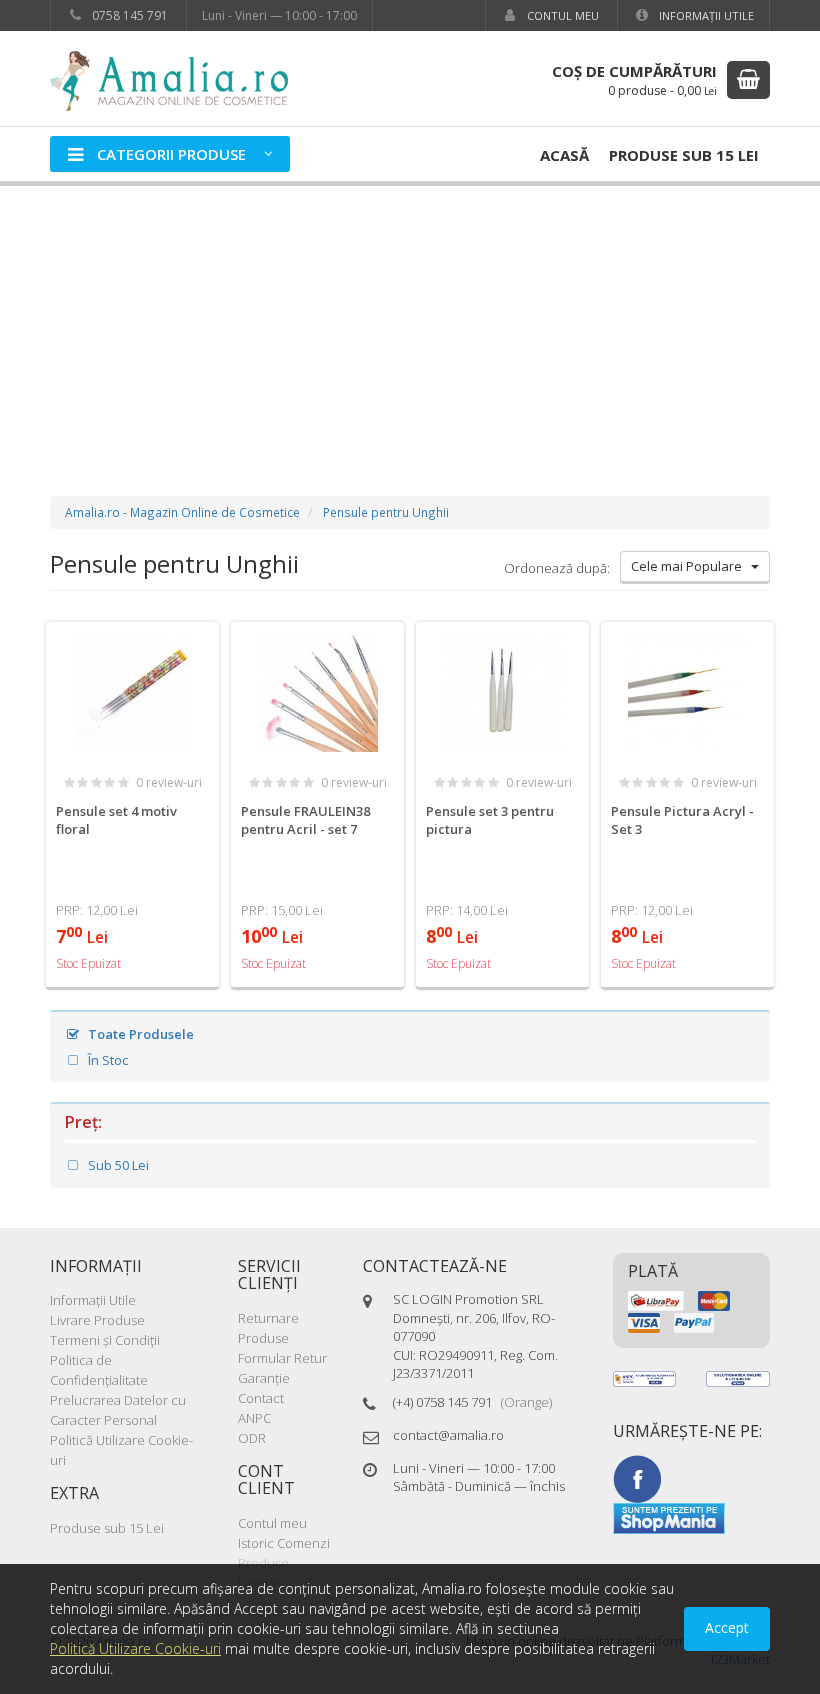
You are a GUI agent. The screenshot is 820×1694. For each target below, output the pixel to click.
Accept (727, 1627)
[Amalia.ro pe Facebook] (637, 1478)
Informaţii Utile (705, 15)
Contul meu (561, 15)
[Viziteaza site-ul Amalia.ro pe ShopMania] (669, 1517)
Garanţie (264, 1378)
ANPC (254, 1418)
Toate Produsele (139, 1034)
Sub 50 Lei (117, 1165)
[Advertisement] (410, 321)
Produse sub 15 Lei (684, 155)
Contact (261, 1398)
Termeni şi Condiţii (105, 1340)
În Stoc (106, 1060)
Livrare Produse (97, 1320)
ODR (252, 1438)
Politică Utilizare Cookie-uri (135, 1648)
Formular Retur (282, 1358)
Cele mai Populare (691, 566)
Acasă (564, 155)
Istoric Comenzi (284, 1543)
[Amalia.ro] (180, 79)
